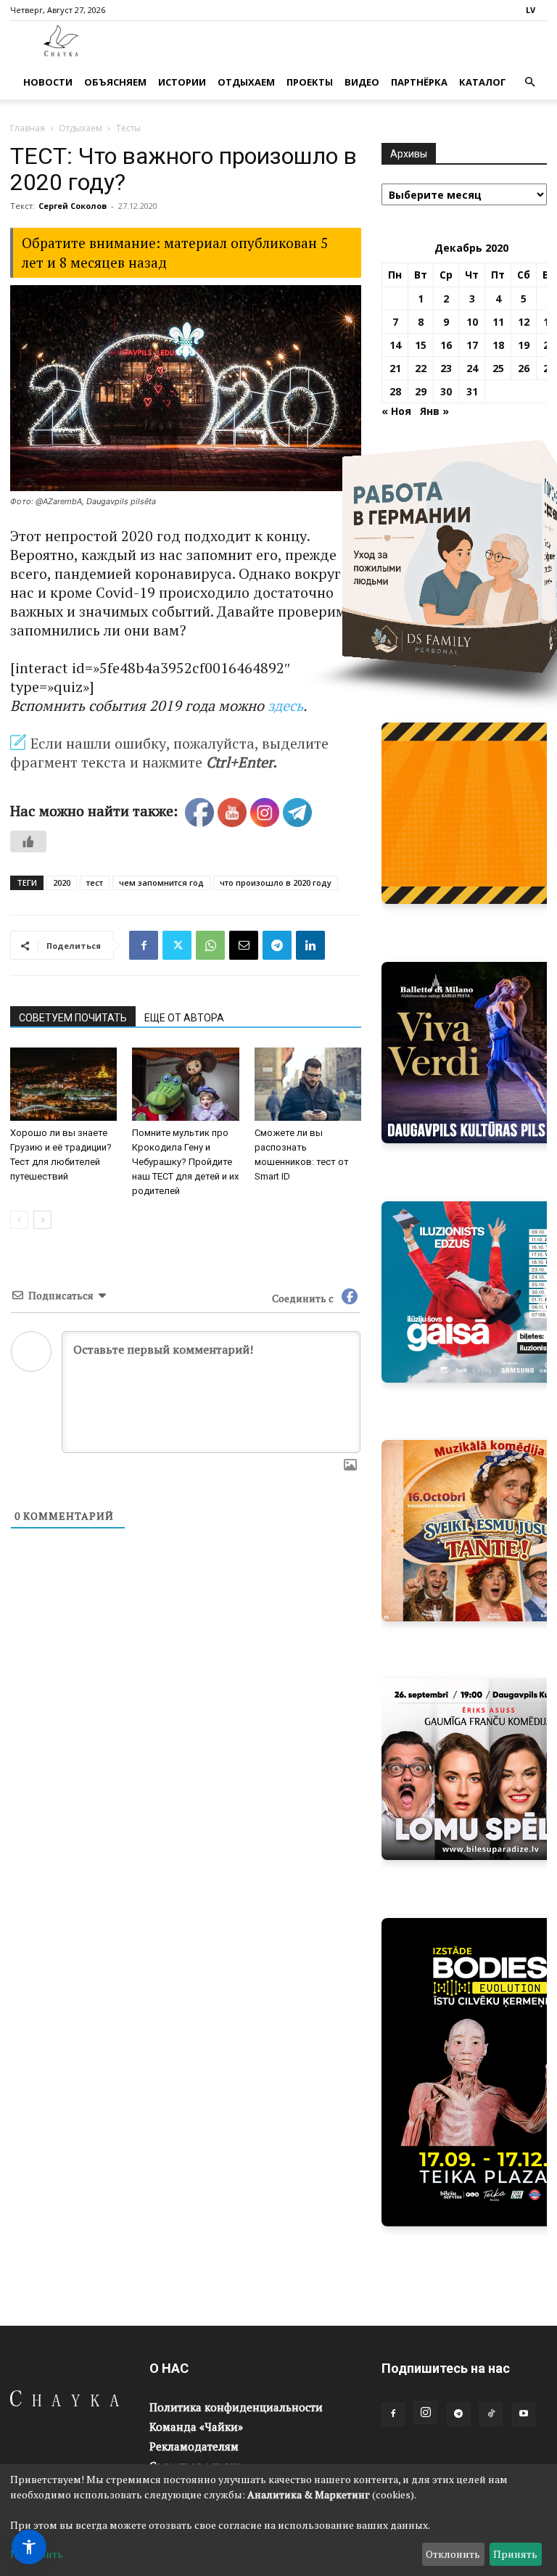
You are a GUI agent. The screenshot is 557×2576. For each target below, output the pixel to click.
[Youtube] (524, 2414)
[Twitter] (177, 945)
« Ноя (396, 411)
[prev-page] (19, 1220)
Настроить (37, 2554)
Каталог (483, 82)
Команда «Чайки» (196, 2427)
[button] (529, 82)
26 (524, 368)
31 (472, 391)
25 (498, 368)
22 (421, 368)
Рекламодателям (194, 2446)
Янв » (434, 411)
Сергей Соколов (73, 206)
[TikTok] (491, 2414)
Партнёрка (419, 82)
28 (395, 391)
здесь (285, 705)
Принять (515, 2554)
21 (395, 368)
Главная (28, 128)
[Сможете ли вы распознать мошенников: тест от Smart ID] (308, 1084)
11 (498, 322)
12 (524, 322)
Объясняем (115, 82)
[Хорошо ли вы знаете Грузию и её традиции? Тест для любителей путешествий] (63, 1084)
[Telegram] (277, 945)
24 (472, 368)
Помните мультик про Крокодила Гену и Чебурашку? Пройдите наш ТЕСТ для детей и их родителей (185, 1162)
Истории (182, 82)
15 (421, 345)
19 (524, 345)
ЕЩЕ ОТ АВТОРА (184, 1018)
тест (95, 882)
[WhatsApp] (210, 945)
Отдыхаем (246, 82)
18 (498, 345)
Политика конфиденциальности (236, 2407)
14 (395, 345)
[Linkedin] (310, 945)
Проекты (310, 82)
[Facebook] (144, 945)
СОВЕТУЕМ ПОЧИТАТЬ (73, 1018)
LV (531, 10)
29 (421, 391)
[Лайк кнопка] (28, 841)
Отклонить (453, 2554)
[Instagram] (426, 2413)
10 (472, 322)
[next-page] (42, 1220)
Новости (48, 82)
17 (472, 345)
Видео (362, 82)
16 (446, 345)
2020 (62, 882)
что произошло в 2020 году (276, 882)
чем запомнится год (161, 882)
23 (446, 368)
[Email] (244, 945)
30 (446, 391)
